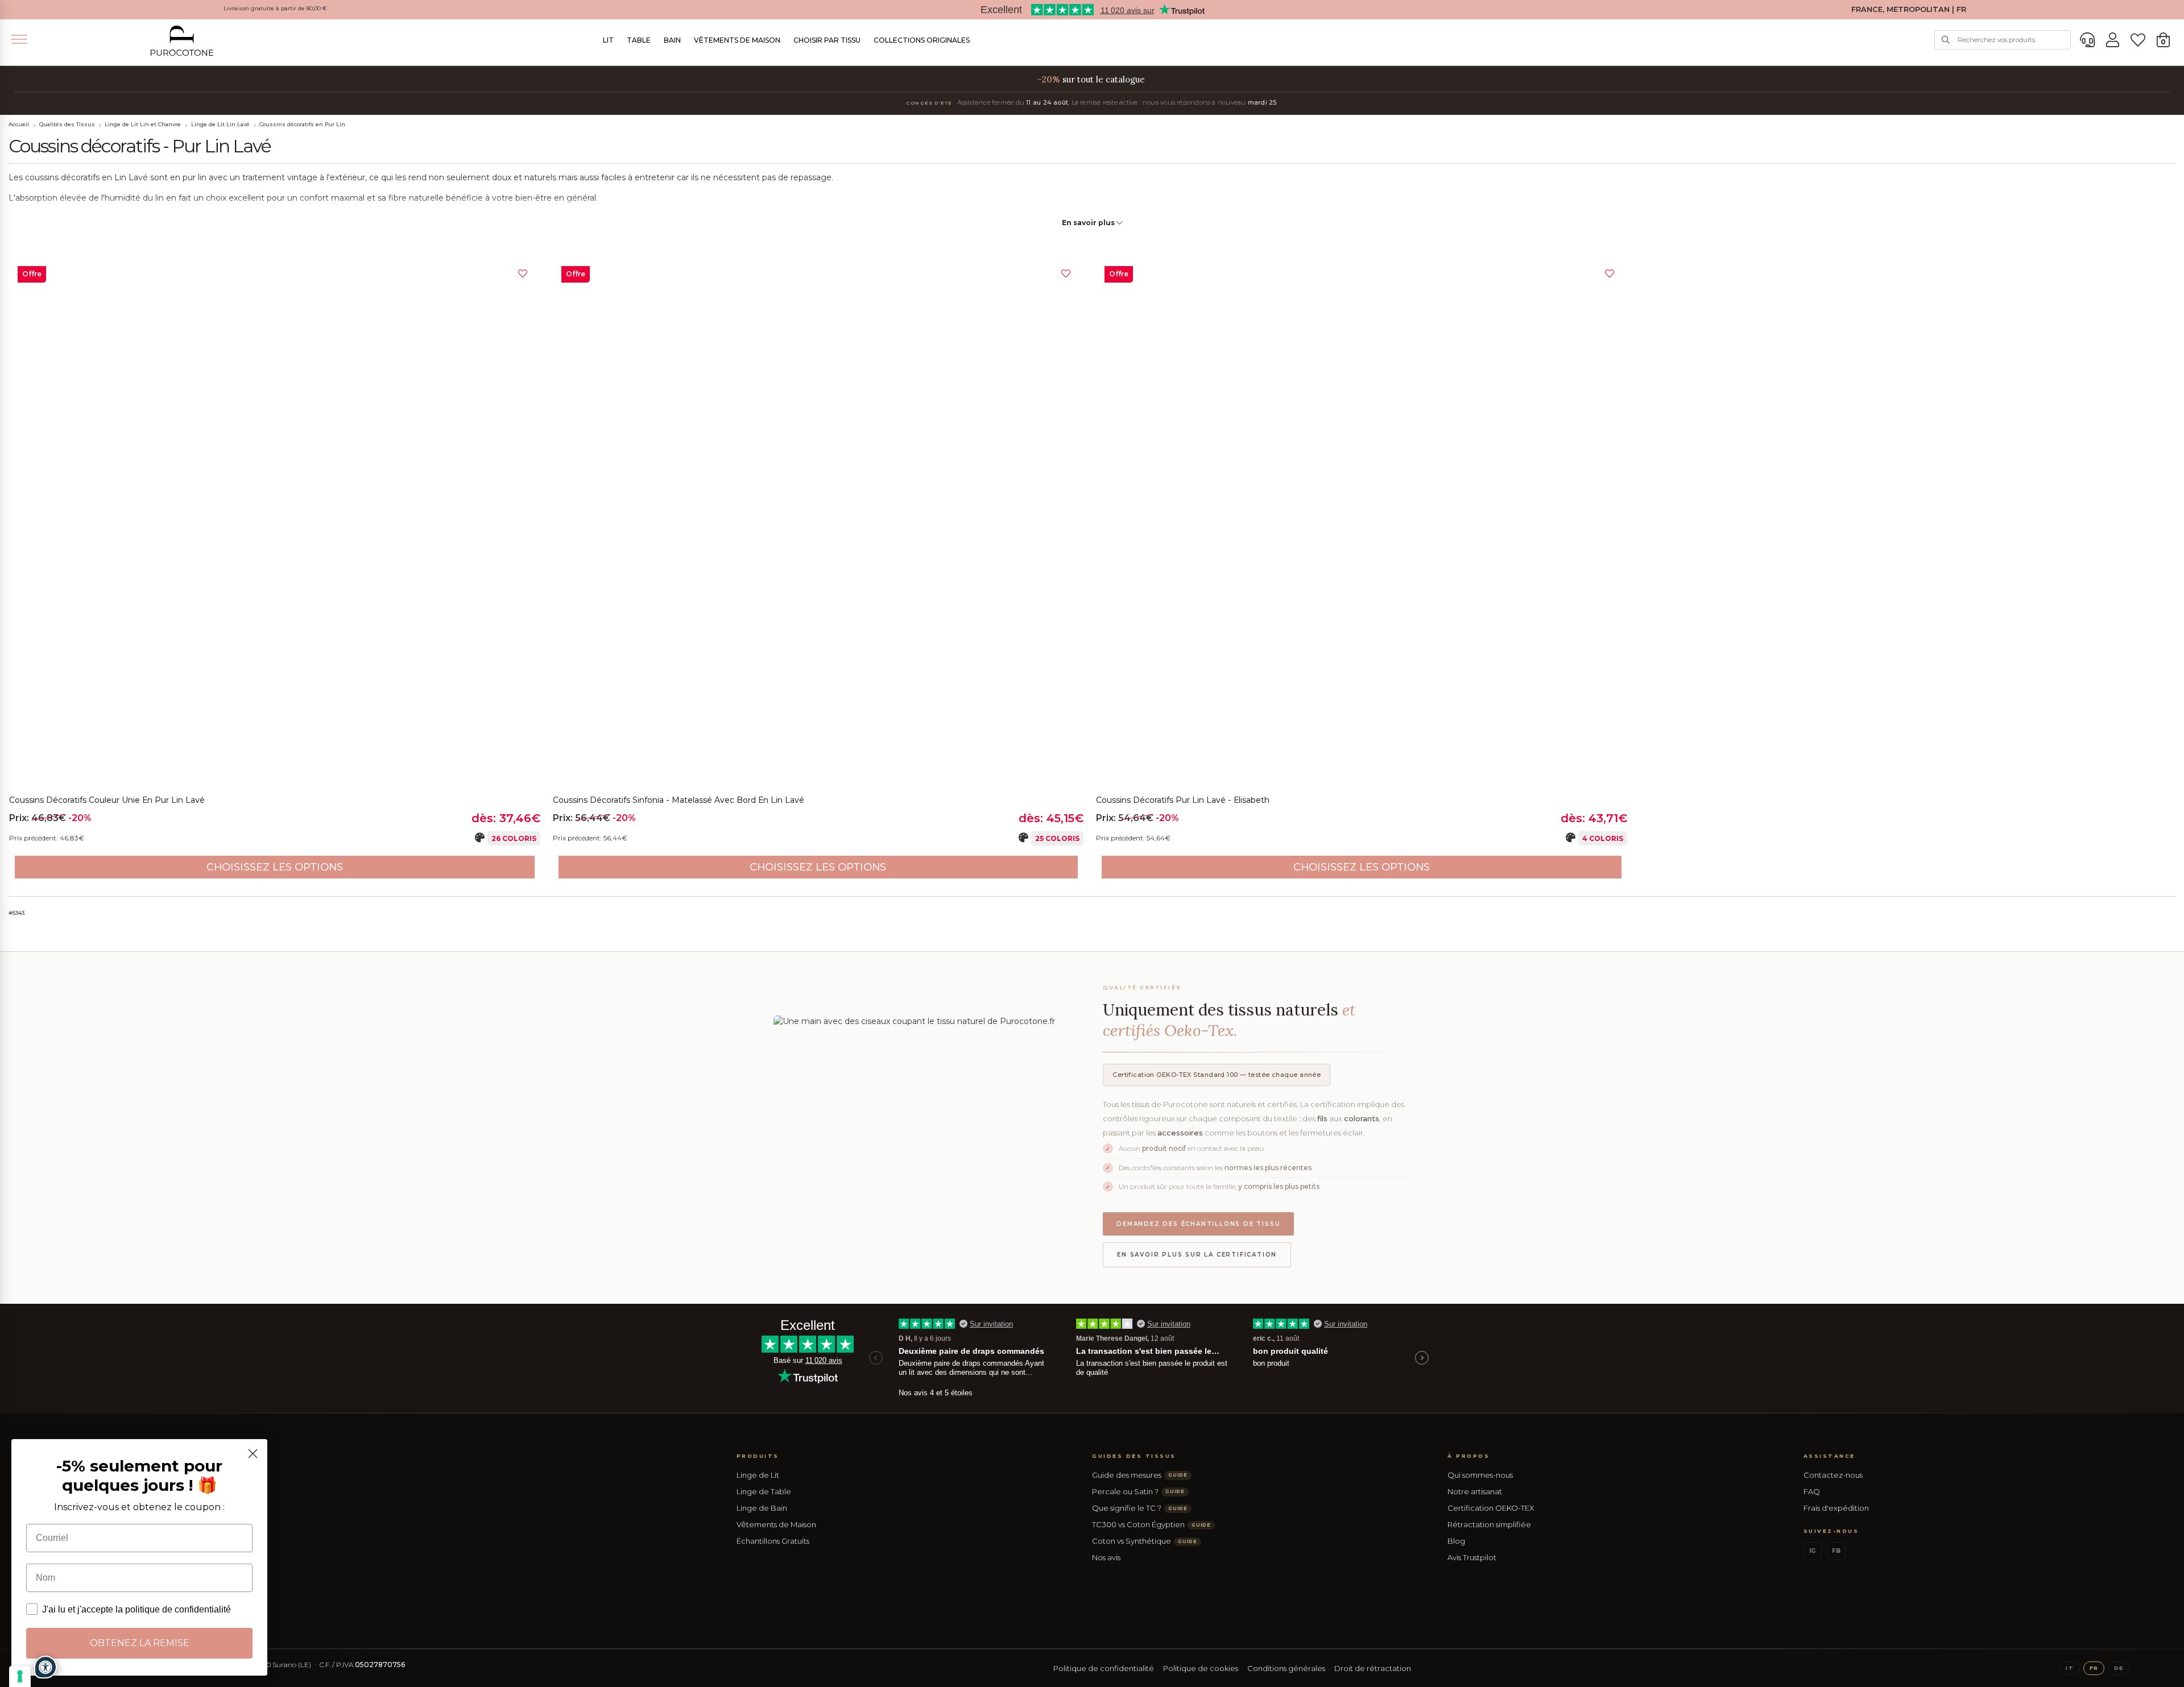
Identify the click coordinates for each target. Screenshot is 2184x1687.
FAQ (1812, 1491)
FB (1836, 1551)
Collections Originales (922, 40)
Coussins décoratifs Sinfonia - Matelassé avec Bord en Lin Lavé (679, 800)
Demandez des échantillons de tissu (1198, 1224)
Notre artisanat (1475, 1491)
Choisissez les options (275, 867)
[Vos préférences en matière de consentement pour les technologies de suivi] (20, 1676)
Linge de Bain (762, 1508)
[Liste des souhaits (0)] (2138, 40)
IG (1812, 1551)
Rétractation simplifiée (1489, 1524)
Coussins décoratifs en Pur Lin (302, 124)
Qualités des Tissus (67, 124)
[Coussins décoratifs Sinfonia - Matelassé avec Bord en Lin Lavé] (818, 523)
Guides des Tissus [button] (1134, 1456)
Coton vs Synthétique (1145, 1541)
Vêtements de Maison (737, 40)
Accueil (19, 124)
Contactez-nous (1833, 1475)
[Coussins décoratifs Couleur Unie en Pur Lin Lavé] (275, 523)
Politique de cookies (1201, 1668)
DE (2119, 1668)
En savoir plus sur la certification (1197, 1255)
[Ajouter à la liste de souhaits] (523, 274)
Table (639, 40)
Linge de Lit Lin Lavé (220, 124)
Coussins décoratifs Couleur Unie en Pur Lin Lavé (107, 800)
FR (2094, 1668)
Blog (1456, 1541)
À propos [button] (1469, 1456)
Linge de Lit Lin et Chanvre (143, 124)
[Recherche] (1946, 40)
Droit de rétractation (1373, 1668)
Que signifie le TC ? (1140, 1508)
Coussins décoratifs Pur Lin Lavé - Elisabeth (1183, 800)
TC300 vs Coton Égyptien (1151, 1524)
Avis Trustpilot (1472, 1557)
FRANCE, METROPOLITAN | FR (1909, 9)
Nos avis (1106, 1557)
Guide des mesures (1140, 1475)
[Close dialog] (253, 1454)
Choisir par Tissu (827, 40)
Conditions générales (1286, 1668)
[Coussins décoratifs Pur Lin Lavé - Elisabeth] (1362, 523)
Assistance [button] (1829, 1456)
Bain (672, 40)
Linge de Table (764, 1491)
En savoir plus (1089, 223)
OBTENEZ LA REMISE (140, 1643)
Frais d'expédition (1836, 1508)
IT (2069, 1668)
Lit (608, 40)
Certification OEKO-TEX (1491, 1508)
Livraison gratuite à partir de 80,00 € (275, 8)
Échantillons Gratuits (773, 1541)
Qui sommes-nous (1480, 1475)
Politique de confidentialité (1104, 1668)
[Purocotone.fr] (182, 41)
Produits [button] (758, 1456)
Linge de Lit (758, 1475)
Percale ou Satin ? (1138, 1491)
